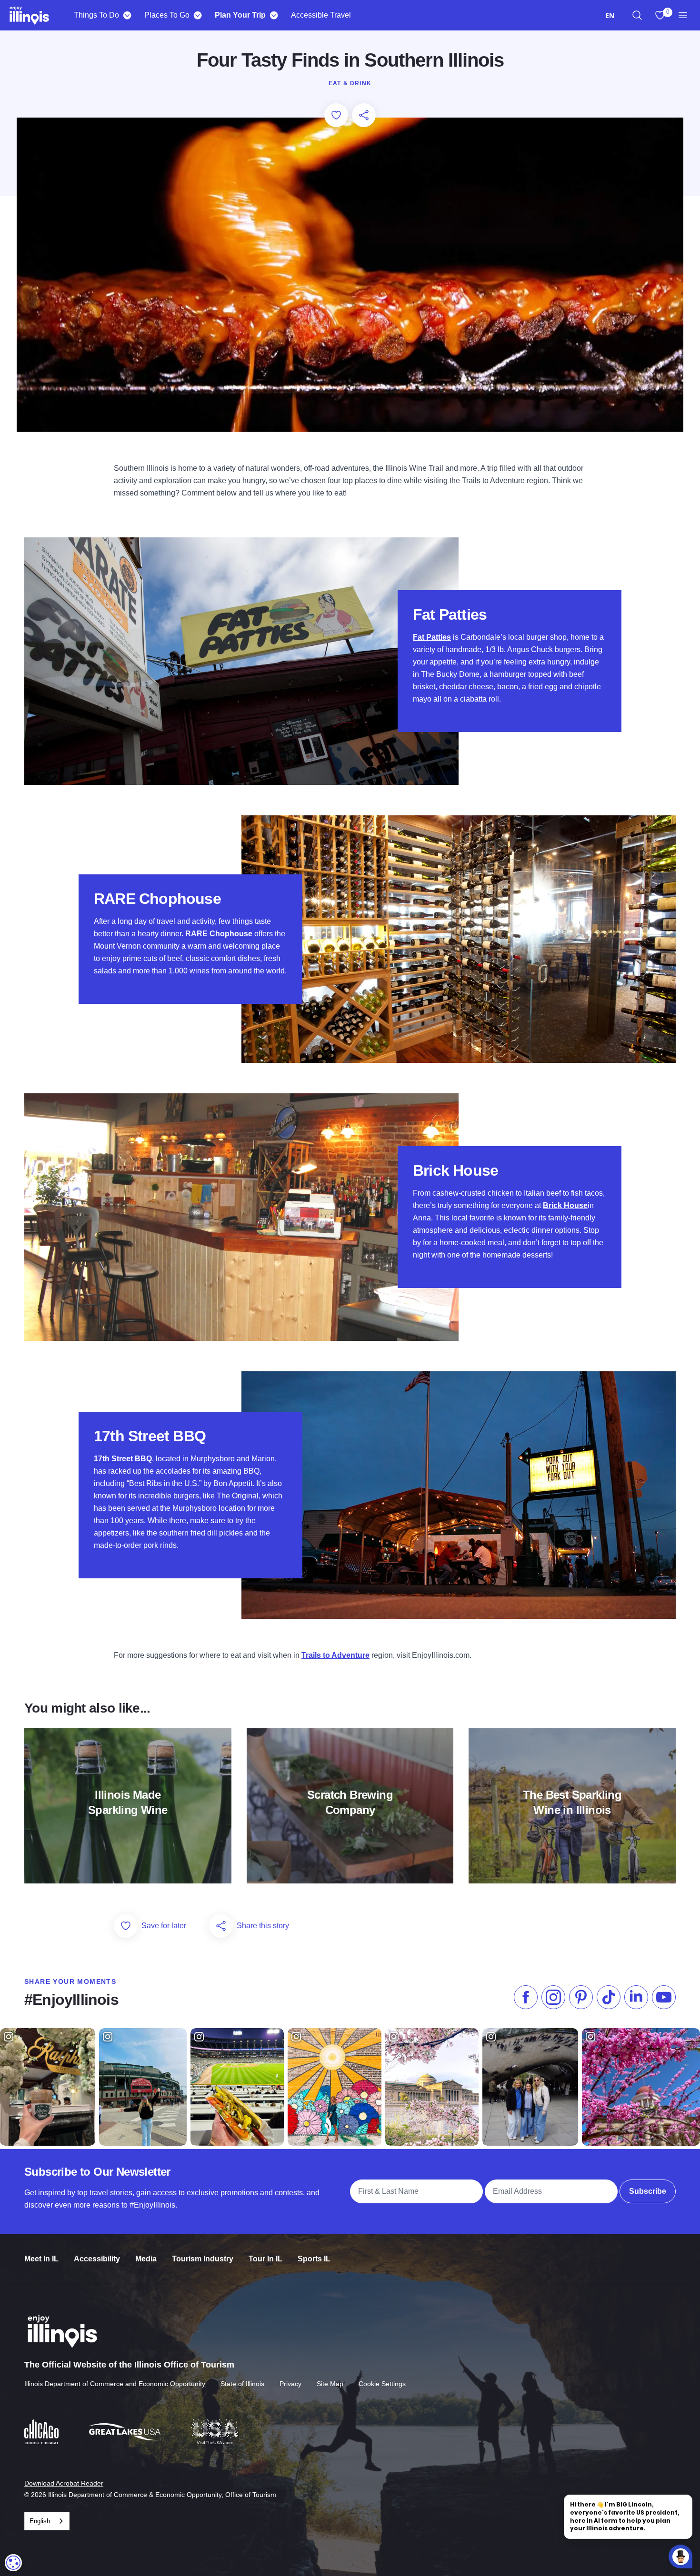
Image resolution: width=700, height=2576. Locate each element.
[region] (637, 15)
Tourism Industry (203, 2259)
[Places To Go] (197, 15)
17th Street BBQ (123, 1459)
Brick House (565, 1205)
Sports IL (314, 2259)
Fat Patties (432, 637)
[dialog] (13, 2563)
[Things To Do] (127, 15)
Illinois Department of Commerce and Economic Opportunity (115, 2384)
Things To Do (96, 15)
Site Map (330, 2384)
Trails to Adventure (335, 1655)
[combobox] (610, 15)
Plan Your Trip (240, 15)
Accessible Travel (321, 15)
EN (610, 15)
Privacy (290, 2384)
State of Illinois (242, 2384)
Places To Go (167, 15)
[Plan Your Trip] (274, 15)
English (40, 2521)
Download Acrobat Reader (64, 2483)
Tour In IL (265, 2259)
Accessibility (97, 2259)
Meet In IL (41, 2259)
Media (146, 2259)
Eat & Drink (350, 83)
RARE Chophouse (219, 934)
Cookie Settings (382, 2384)
